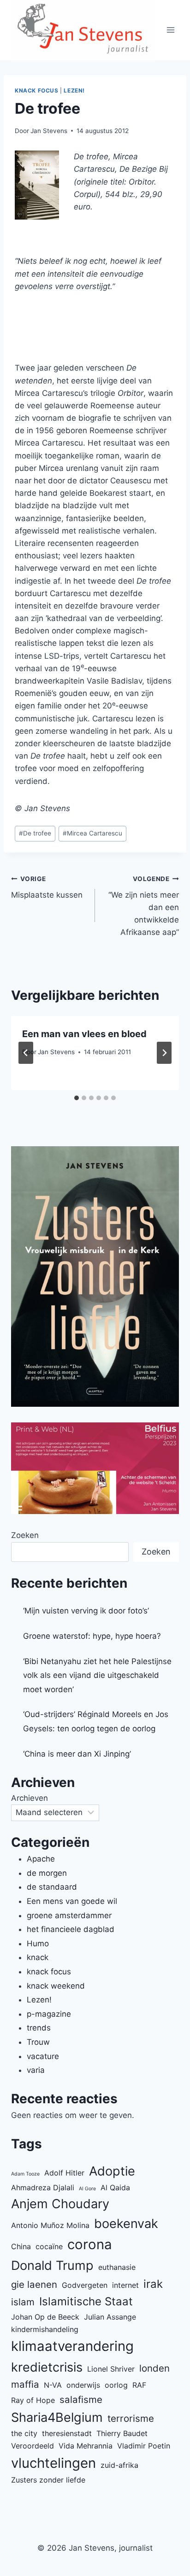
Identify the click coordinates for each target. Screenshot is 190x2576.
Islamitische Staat (86, 2301)
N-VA (53, 2385)
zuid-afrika (119, 2465)
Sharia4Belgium (57, 2417)
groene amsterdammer (69, 1915)
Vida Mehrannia (86, 2446)
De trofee (35, 833)
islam (23, 2302)
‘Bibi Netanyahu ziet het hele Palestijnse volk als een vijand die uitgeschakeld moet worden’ (97, 1675)
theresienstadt (67, 2433)
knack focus (37, 90)
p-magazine (49, 2014)
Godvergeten (85, 2285)
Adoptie (112, 2171)
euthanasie (117, 2267)
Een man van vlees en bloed (84, 1034)
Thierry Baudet (122, 2433)
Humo (38, 1944)
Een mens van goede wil (72, 1901)
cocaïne (49, 2246)
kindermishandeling (45, 2329)
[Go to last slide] (26, 1053)
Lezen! (74, 90)
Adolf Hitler (64, 2173)
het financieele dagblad (71, 1929)
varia (36, 2070)
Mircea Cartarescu (92, 833)
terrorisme (131, 2418)
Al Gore (87, 2189)
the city (24, 2433)
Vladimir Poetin (144, 2446)
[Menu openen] (171, 30)
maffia (25, 2384)
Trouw (38, 2042)
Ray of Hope (33, 2400)
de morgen (47, 1873)
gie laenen (34, 2284)
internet (125, 2285)
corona (90, 2244)
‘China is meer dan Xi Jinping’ (77, 1754)
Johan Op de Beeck (45, 2317)
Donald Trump (52, 2266)
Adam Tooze (25, 2174)
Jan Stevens (49, 131)
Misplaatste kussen (47, 887)
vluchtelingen (53, 2463)
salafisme (81, 2399)
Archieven (30, 1798)
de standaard (52, 1887)
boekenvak (126, 2224)
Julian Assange (110, 2317)
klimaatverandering (72, 2346)
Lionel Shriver (111, 2369)
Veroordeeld (33, 2446)
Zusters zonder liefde (48, 2480)
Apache (41, 1859)
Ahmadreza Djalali (43, 2187)
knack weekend (56, 1986)
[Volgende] (164, 1053)
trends (39, 2028)
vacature (43, 2056)
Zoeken (25, 1535)
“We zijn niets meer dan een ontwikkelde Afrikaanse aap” (144, 906)
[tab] (77, 1098)
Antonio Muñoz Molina (50, 2225)
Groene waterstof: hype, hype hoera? (92, 1636)
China (21, 2246)
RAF (139, 2385)
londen (154, 2368)
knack (38, 1957)
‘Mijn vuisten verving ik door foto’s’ (86, 1611)
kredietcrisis (47, 2367)
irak (153, 2284)
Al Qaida (115, 2187)
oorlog (116, 2385)
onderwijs (83, 2385)
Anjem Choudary (60, 2204)
